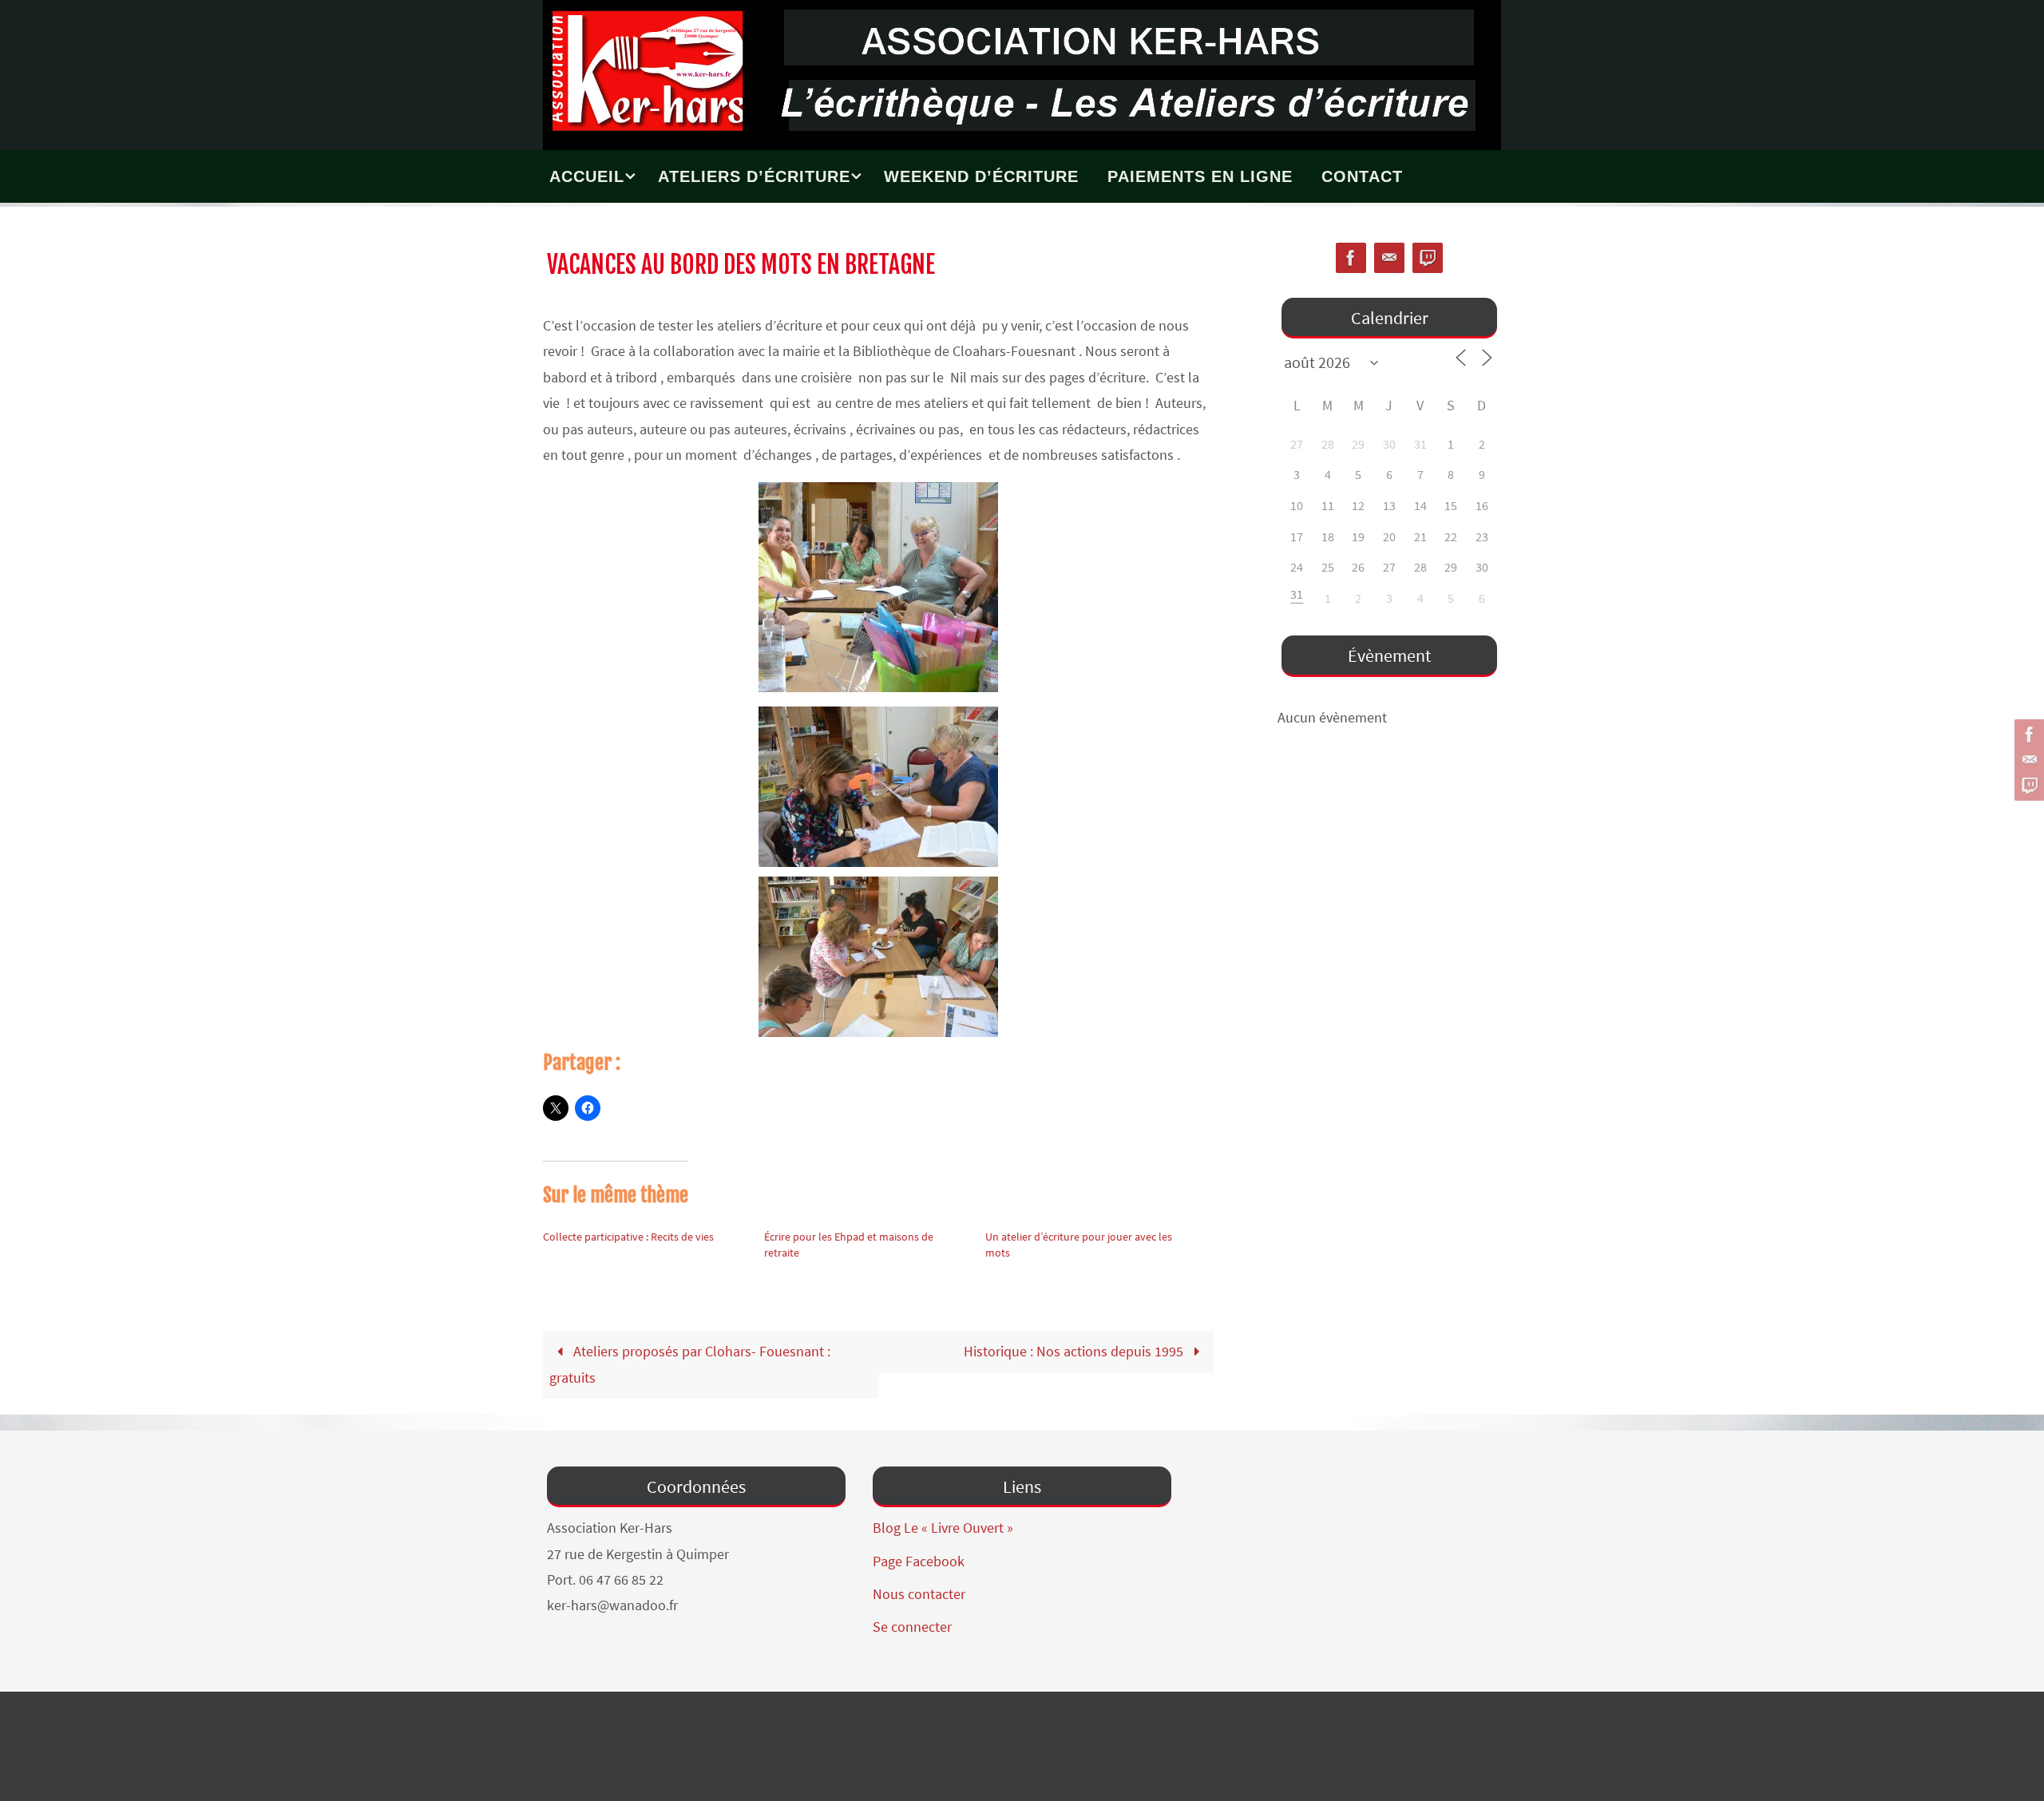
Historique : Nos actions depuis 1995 (1075, 1351)
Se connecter (912, 1627)
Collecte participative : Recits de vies (628, 1237)
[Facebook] (2027, 734)
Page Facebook (919, 1561)
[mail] (2027, 760)
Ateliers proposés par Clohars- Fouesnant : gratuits (689, 1364)
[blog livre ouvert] (2027, 786)
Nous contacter (919, 1594)
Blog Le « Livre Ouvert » (943, 1528)
